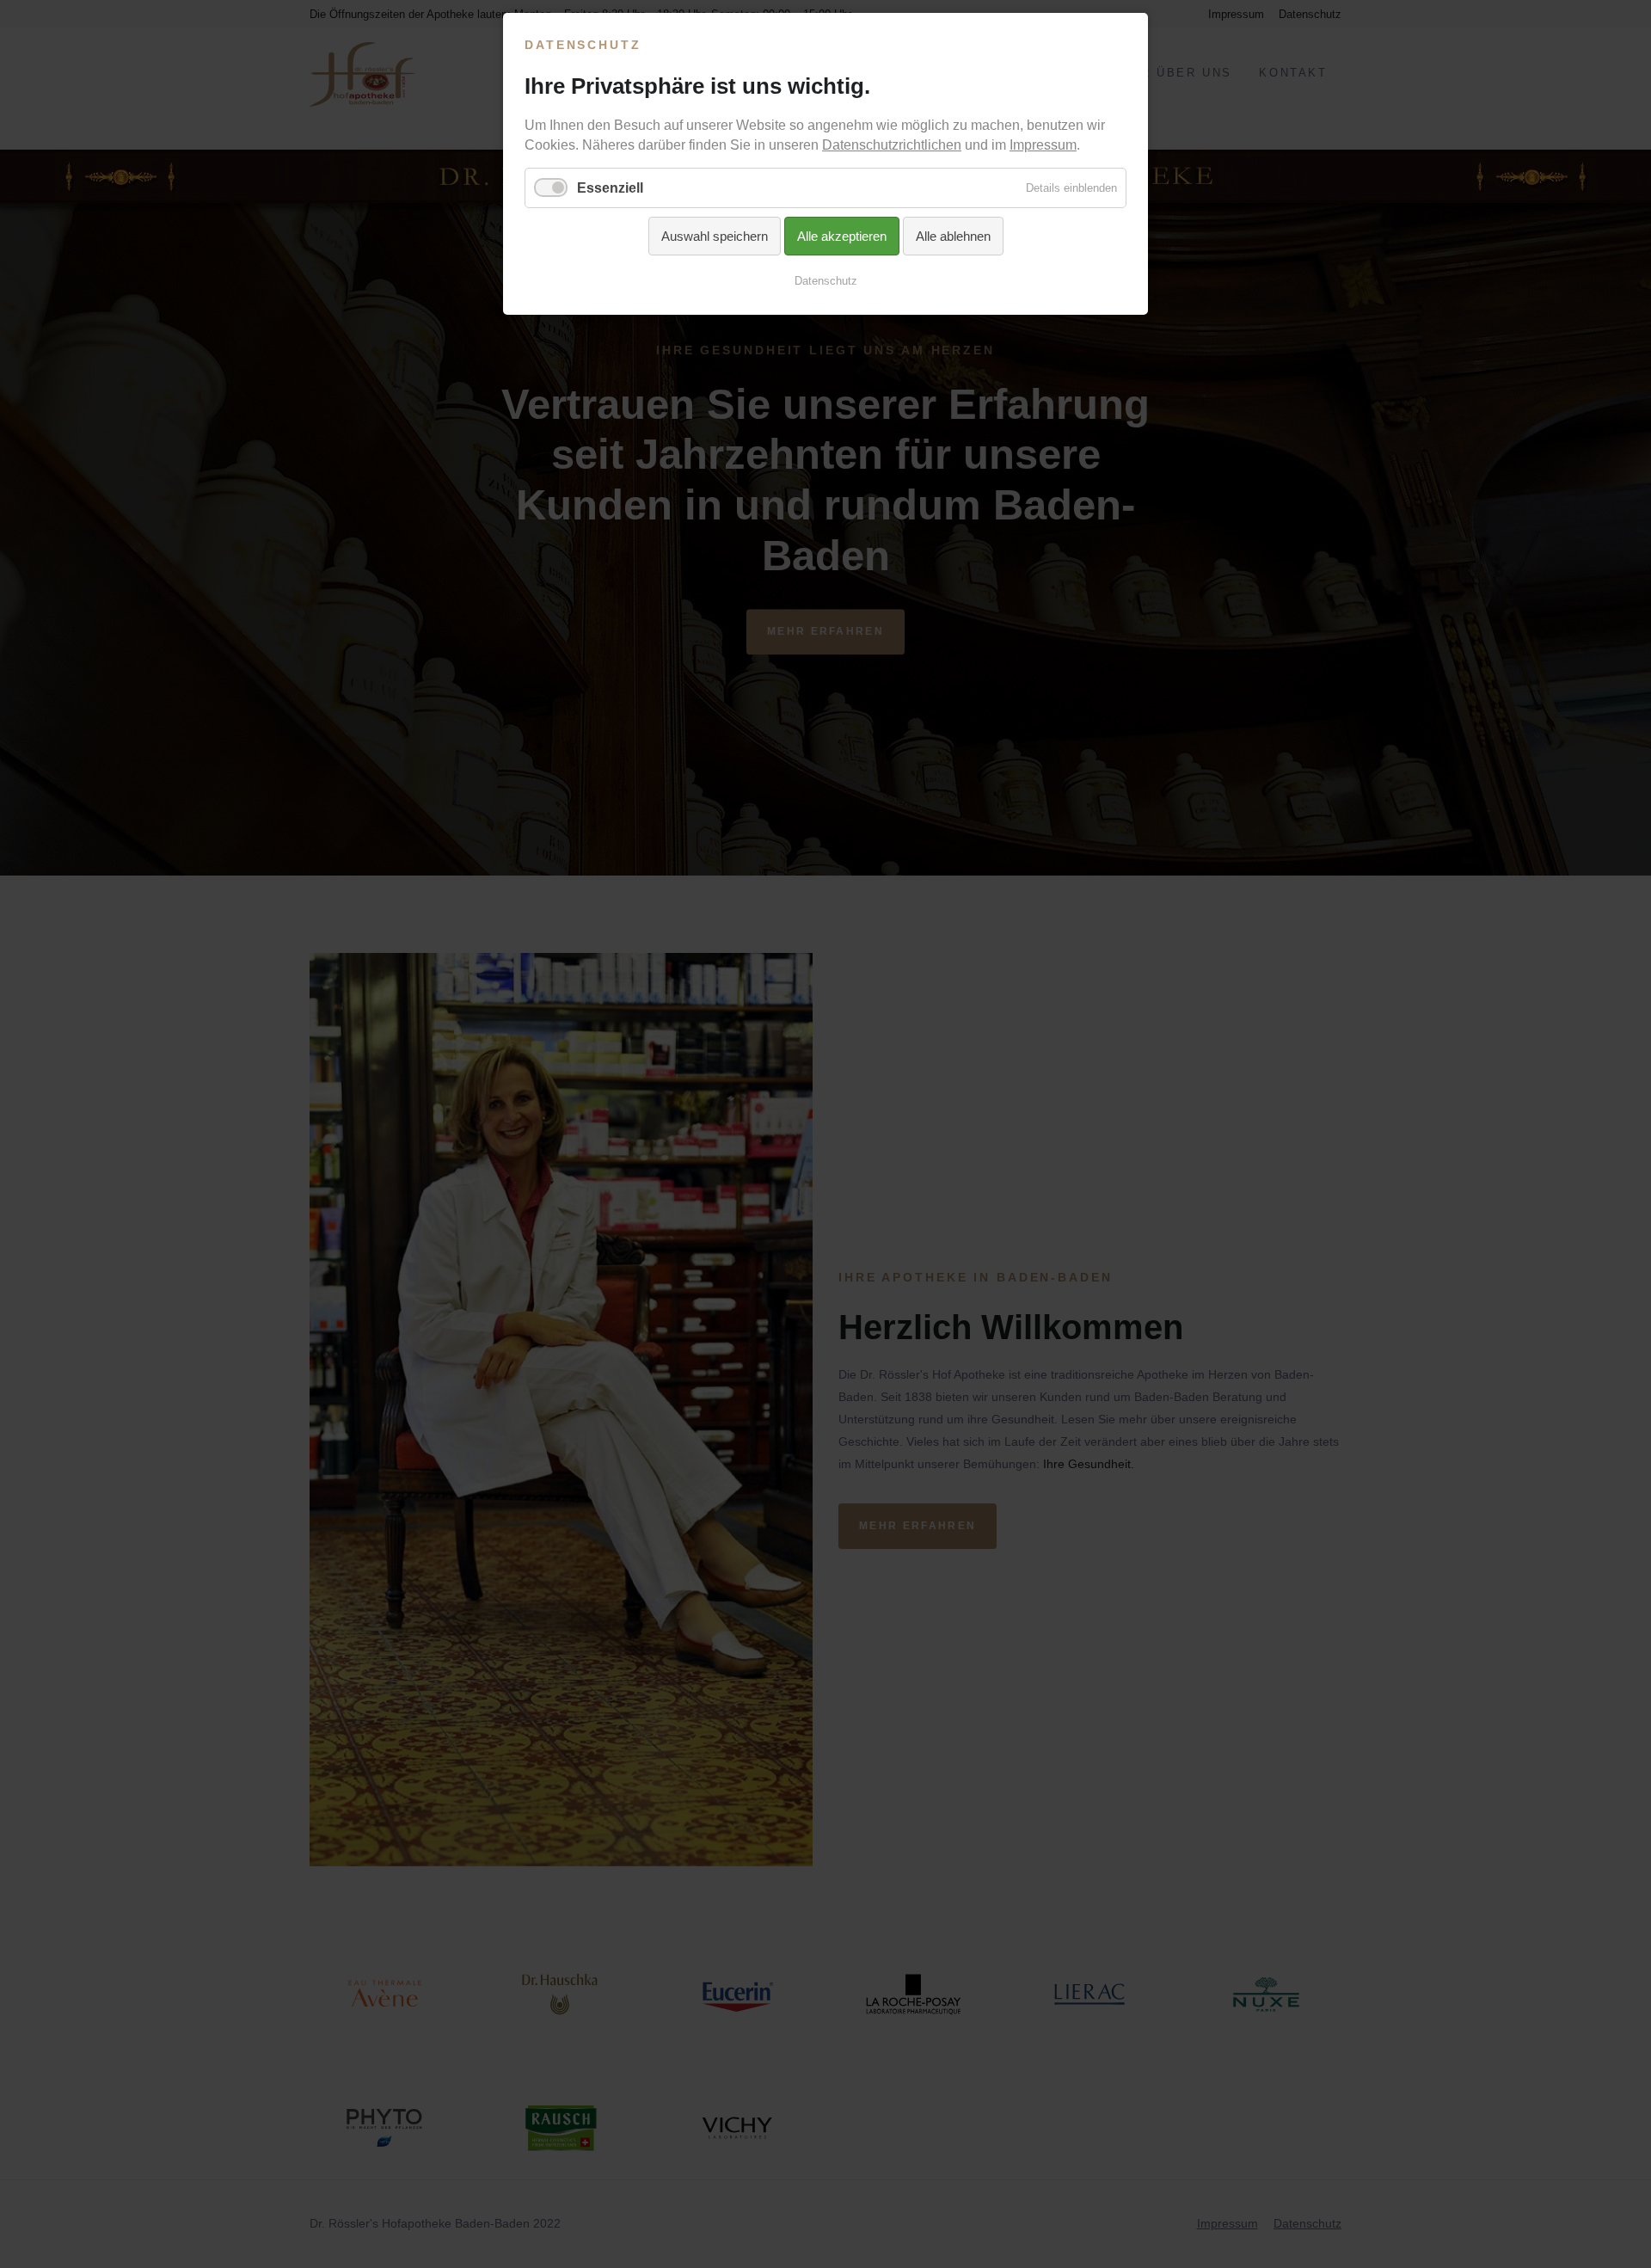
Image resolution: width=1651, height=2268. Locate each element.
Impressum (1043, 145)
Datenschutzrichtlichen (892, 145)
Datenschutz (826, 281)
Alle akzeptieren (842, 236)
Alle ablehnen (953, 236)
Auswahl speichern (715, 236)
